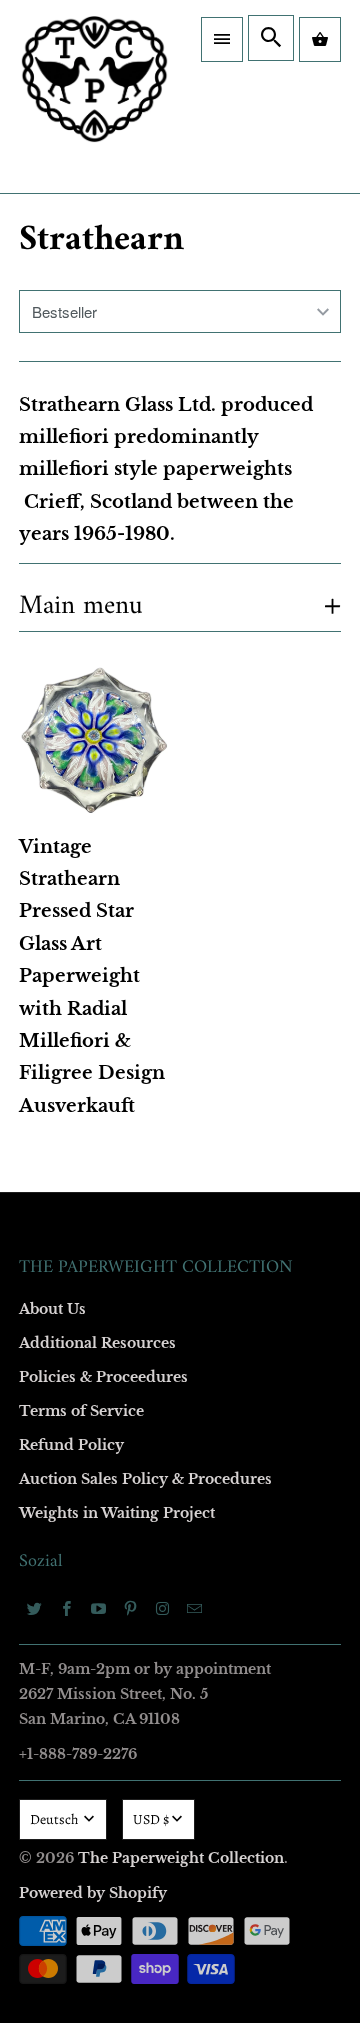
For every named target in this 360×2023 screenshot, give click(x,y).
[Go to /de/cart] (320, 39)
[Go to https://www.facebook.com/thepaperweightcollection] (67, 1608)
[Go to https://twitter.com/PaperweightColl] (35, 1608)
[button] (222, 39)
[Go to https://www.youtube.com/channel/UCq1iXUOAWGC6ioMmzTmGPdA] (99, 1608)
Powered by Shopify (93, 1893)
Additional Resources (97, 1343)
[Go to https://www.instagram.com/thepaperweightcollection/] (163, 1608)
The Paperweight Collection (181, 1858)
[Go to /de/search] (271, 38)
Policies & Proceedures (103, 1377)
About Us (52, 1309)
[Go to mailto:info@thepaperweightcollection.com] (195, 1608)
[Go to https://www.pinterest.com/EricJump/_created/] (131, 1608)
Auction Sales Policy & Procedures (145, 1479)
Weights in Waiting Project (117, 1513)
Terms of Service (81, 1411)
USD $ (151, 1819)
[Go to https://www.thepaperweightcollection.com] (94, 96)
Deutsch (55, 1819)
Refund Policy (71, 1445)
